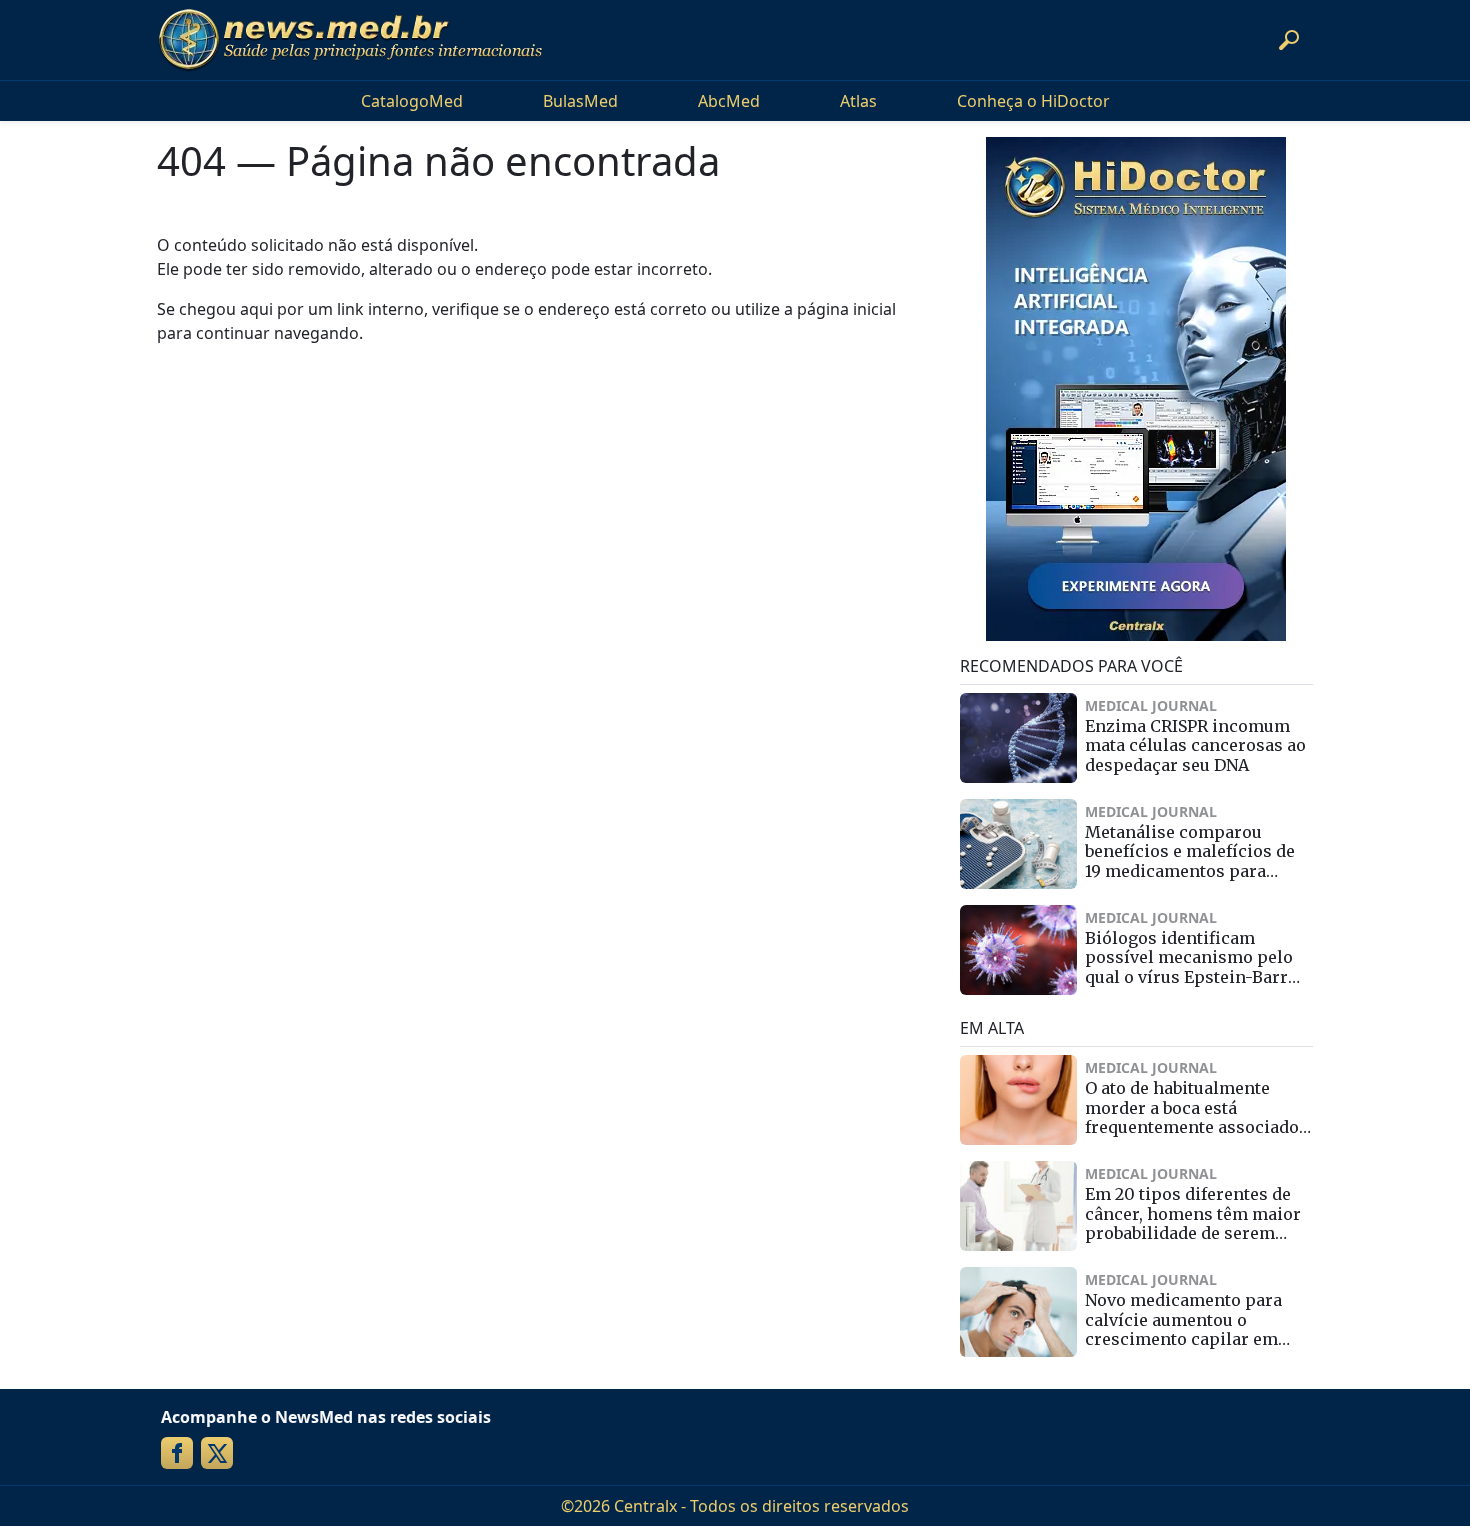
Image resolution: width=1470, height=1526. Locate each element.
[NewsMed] (350, 40)
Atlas (858, 101)
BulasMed (580, 101)
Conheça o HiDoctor (1033, 101)
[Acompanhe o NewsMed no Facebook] (177, 1453)
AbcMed (729, 101)
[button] (1289, 40)
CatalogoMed (412, 101)
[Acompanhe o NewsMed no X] (217, 1453)
